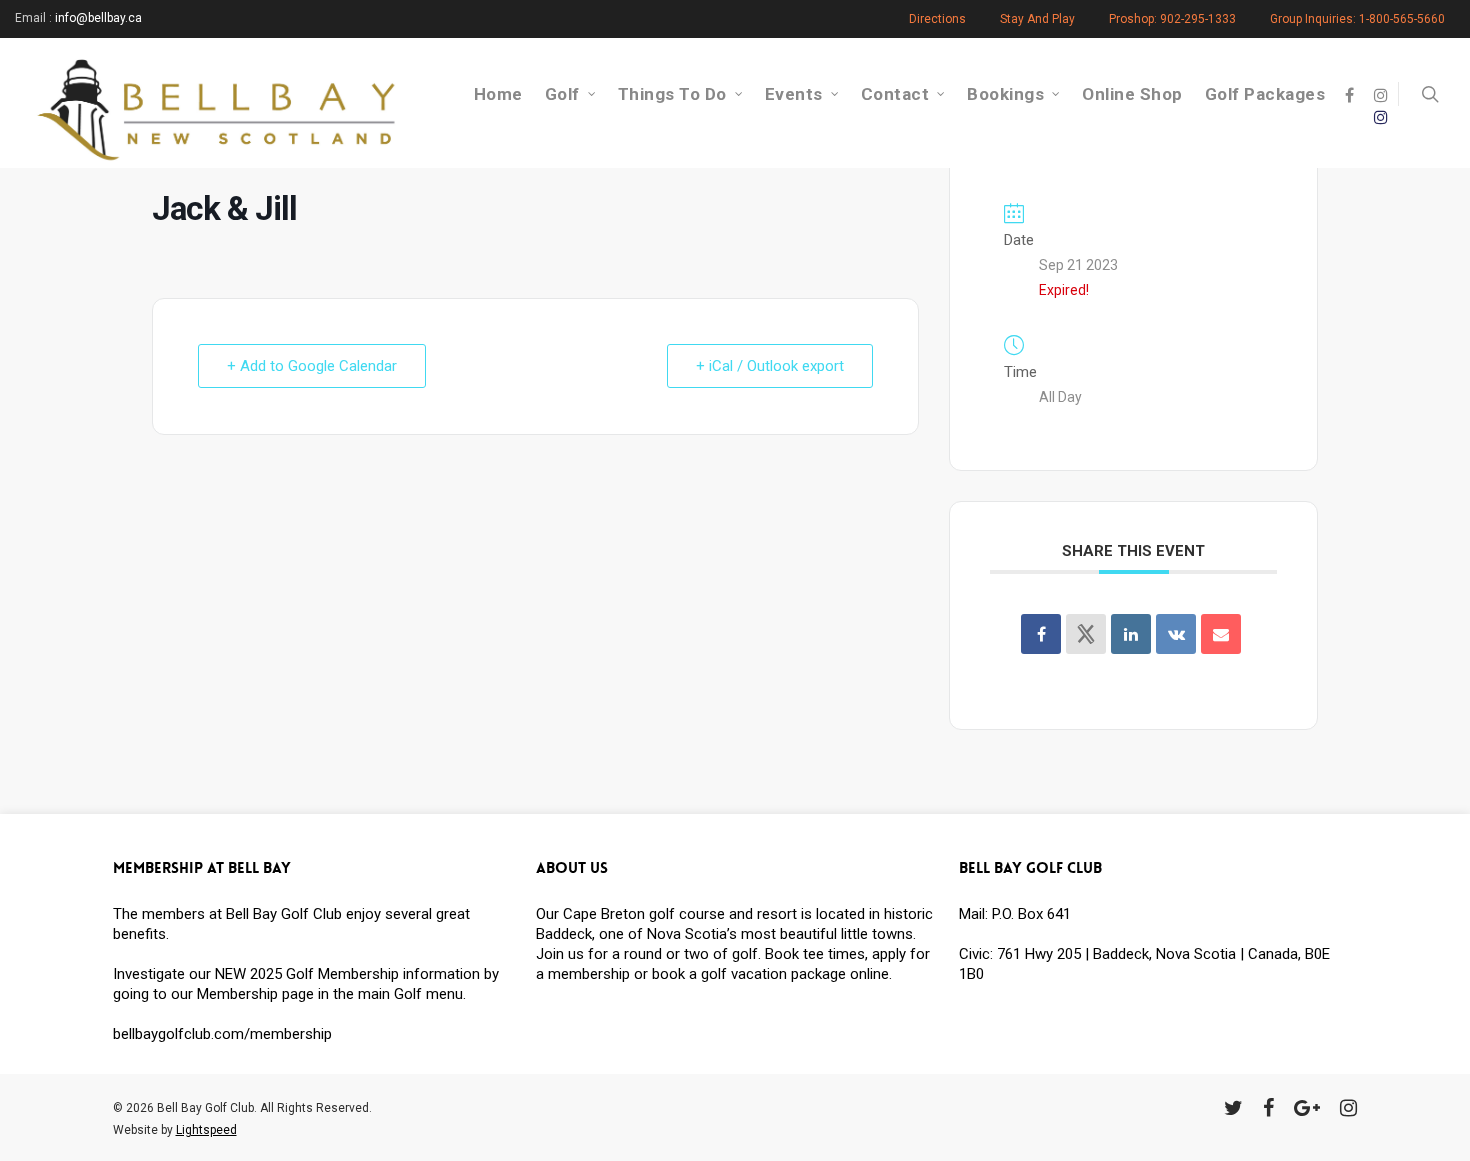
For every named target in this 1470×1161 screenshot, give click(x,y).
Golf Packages (1265, 94)
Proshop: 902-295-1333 (1172, 19)
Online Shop (1132, 94)
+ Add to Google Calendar (312, 366)
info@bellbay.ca (98, 18)
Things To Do (672, 94)
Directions (937, 19)
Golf (562, 94)
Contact (895, 94)
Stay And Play (1037, 19)
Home (498, 94)
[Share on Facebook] (1041, 634)
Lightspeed (206, 1130)
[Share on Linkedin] (1131, 634)
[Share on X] (1086, 634)
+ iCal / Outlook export (770, 366)
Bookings (1005, 94)
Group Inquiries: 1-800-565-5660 (1357, 19)
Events (794, 94)
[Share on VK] (1176, 634)
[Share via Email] (1221, 634)
